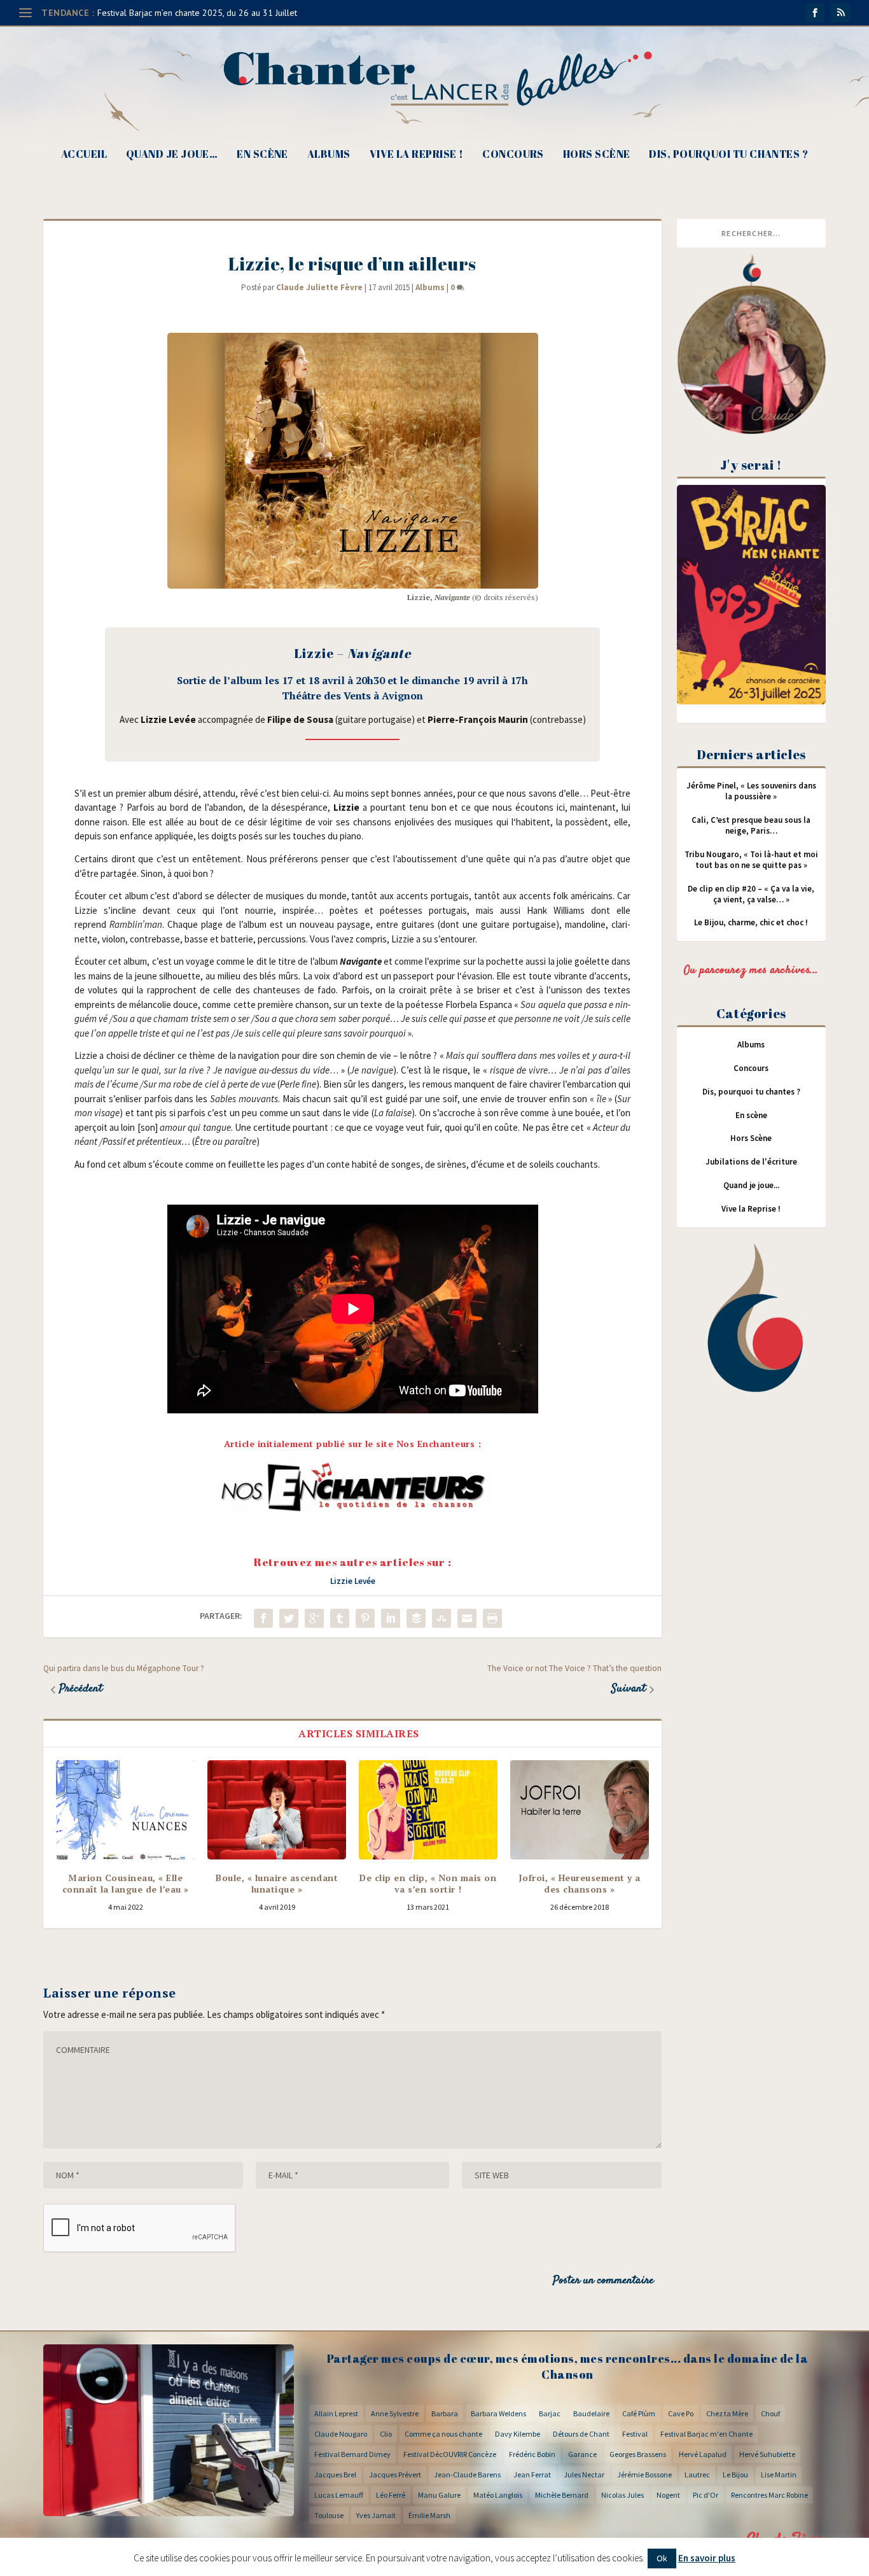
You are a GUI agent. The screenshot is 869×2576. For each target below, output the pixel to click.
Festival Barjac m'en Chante (706, 2434)
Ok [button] (662, 2558)
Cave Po (681, 2413)
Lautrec (697, 2474)
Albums (329, 155)
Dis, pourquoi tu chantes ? (728, 155)
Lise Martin (779, 2474)
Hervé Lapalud (703, 2454)
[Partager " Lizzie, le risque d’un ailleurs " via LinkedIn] (391, 1618)
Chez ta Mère (727, 2413)
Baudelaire (591, 2413)
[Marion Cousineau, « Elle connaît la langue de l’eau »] (125, 1810)
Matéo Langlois (498, 2495)
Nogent (668, 2495)
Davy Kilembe (518, 2434)
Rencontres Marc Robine (769, 2495)
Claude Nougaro (341, 2434)
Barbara (445, 2413)
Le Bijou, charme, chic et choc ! (751, 922)
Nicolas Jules (622, 2495)
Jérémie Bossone (644, 2474)
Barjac (550, 2413)
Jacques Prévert (395, 2474)
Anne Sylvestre (395, 2413)
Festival (635, 2434)
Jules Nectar (584, 2474)
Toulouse (329, 2515)
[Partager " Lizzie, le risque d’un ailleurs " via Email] (467, 1618)
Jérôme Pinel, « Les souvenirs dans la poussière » (751, 791)
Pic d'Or (706, 2495)
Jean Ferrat (532, 2474)
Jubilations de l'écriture (751, 1162)
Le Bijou (735, 2474)
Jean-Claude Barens (467, 2474)
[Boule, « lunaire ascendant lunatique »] (277, 1810)
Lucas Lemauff (339, 2495)
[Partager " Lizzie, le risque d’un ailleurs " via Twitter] (289, 1618)
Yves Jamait (376, 2515)
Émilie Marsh (429, 2515)
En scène (262, 155)
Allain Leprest (336, 2413)
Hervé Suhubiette (767, 2454)
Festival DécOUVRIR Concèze (450, 2454)
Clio (386, 2434)
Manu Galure (439, 2495)
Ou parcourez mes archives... (751, 970)
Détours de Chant (581, 2434)
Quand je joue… (172, 155)
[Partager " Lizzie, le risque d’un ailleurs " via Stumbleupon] (441, 1618)
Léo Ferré (391, 2495)
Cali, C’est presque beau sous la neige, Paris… (751, 825)
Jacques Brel (335, 2474)
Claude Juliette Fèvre (319, 287)
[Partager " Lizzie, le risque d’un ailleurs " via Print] (492, 1618)
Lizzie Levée (353, 1581)
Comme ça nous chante (443, 2434)
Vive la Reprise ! (417, 155)
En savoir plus (707, 2558)
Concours (513, 155)
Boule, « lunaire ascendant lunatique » (277, 1883)
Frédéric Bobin (532, 2454)
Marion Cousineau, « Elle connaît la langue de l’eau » (126, 1883)
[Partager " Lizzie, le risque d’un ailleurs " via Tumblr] (340, 1618)
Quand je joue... (751, 1185)
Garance (582, 2454)
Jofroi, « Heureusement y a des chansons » (580, 1883)
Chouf (770, 2413)
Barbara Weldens (498, 2413)
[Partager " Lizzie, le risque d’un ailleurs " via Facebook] (263, 1618)
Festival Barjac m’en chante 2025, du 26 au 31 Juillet (197, 13)
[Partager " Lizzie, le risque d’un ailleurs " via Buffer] (416, 1618)
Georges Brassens (638, 2454)
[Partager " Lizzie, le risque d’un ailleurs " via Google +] (314, 1618)
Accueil (84, 155)
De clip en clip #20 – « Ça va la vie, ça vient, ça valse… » (751, 894)
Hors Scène (597, 155)
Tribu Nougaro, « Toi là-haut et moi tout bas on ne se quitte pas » (751, 860)
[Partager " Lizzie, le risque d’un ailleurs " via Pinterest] (365, 1618)
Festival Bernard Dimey (352, 2454)
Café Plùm (639, 2413)
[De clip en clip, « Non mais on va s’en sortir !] (428, 1810)
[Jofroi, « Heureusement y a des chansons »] (580, 1810)
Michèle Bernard (562, 2495)
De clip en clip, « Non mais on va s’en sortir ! (428, 1883)
